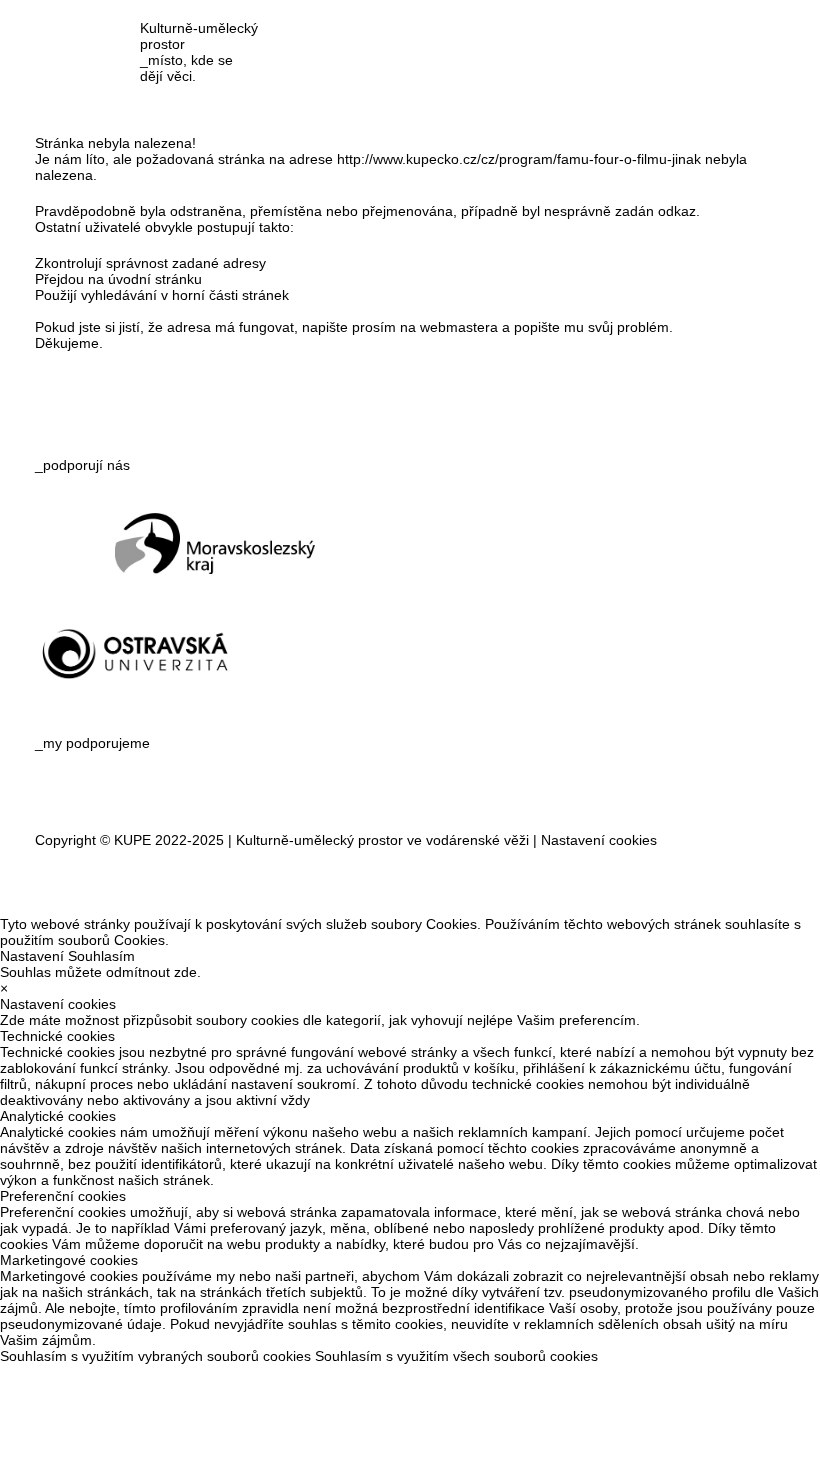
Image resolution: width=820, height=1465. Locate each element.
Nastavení (32, 956)
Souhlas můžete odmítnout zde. (100, 972)
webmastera (459, 327)
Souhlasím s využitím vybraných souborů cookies (155, 1356)
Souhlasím (101, 956)
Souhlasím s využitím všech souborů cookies (456, 1356)
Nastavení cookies (599, 840)
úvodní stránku (155, 279)
